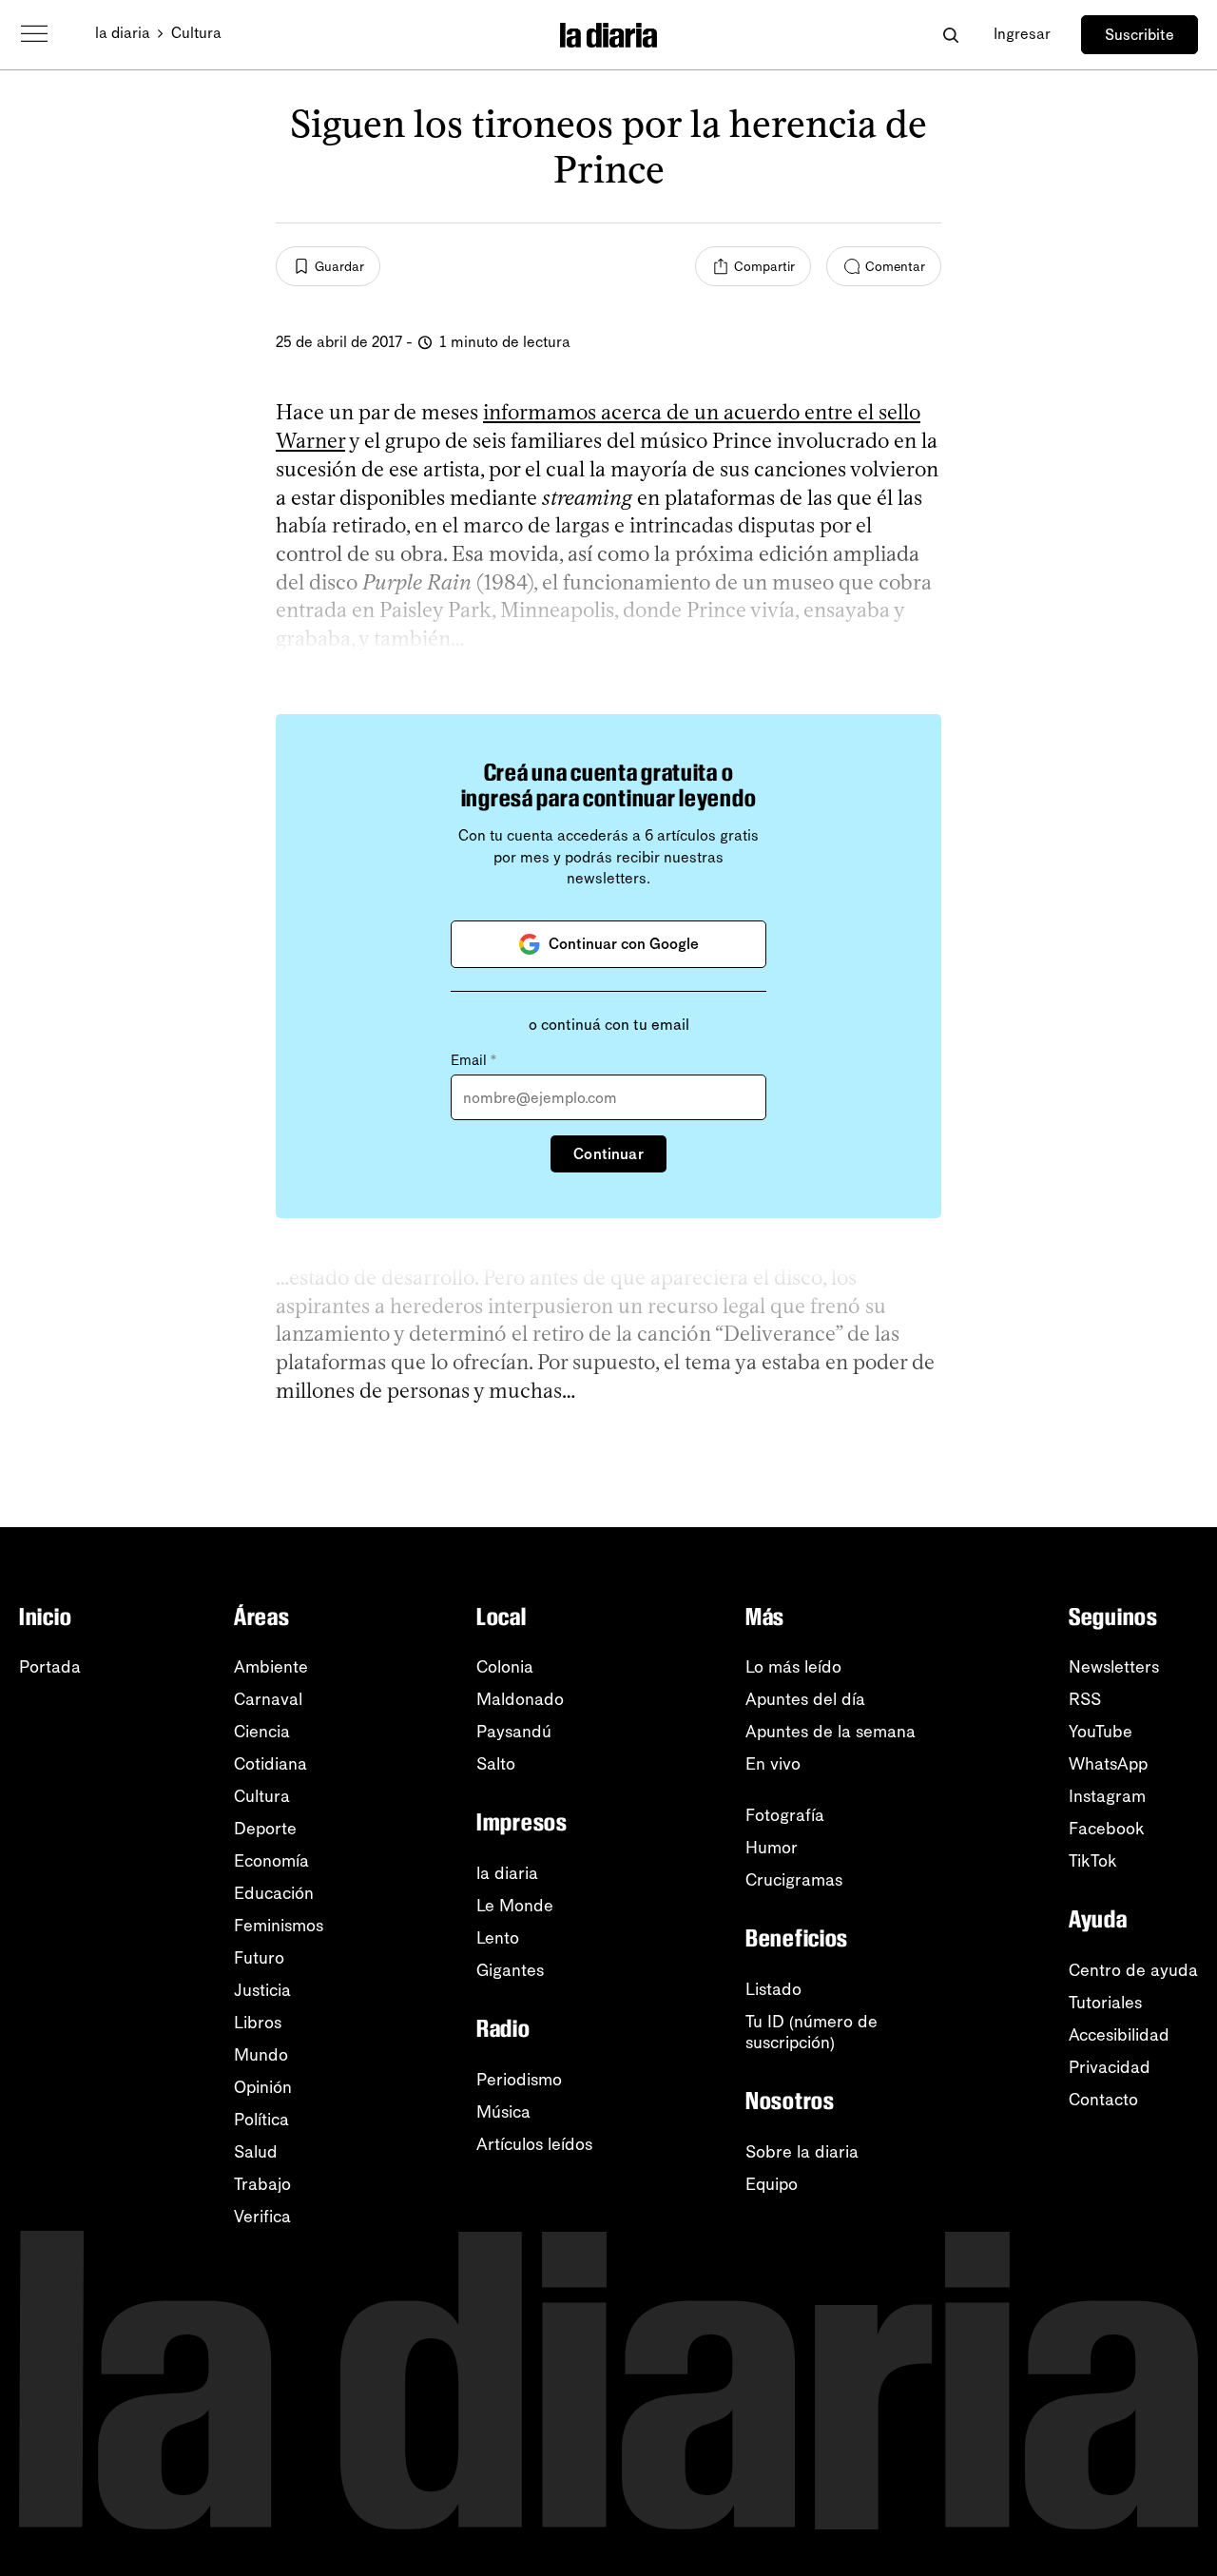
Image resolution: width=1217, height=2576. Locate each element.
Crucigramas (794, 1880)
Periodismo (519, 2080)
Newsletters (1114, 1667)
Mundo (261, 2055)
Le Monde (515, 1906)
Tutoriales (1105, 2003)
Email (473, 1060)
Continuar (608, 1154)
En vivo (773, 1764)
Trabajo (262, 2184)
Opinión (263, 2087)
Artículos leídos (534, 2144)
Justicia (262, 1990)
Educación (274, 1893)
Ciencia (262, 1732)
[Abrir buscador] (950, 35)
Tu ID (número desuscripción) (811, 2032)
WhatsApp (1108, 1764)
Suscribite (1140, 35)
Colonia (505, 1667)
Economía (271, 1861)
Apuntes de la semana (831, 1732)
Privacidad (1110, 2067)
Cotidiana (270, 1764)
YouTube (1101, 1732)
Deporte (265, 1829)
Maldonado (520, 1699)
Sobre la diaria (802, 2152)
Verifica (262, 2217)
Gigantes (510, 1970)
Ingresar (1022, 34)
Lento (498, 1938)
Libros (258, 2023)
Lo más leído (793, 1667)
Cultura (196, 33)
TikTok (1093, 1861)
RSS (1085, 1699)
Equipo (772, 2184)
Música (503, 2112)
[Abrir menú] (34, 34)
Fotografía (785, 1815)
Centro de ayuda (1133, 1970)
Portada (50, 1667)
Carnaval (268, 1699)
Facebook (1107, 1829)
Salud (256, 2152)
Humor (772, 1848)
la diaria (123, 33)
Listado (773, 1989)
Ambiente (271, 1667)
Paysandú (514, 1732)
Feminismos (279, 1926)
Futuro (259, 1958)
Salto (496, 1764)
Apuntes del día (805, 1699)
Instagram (1107, 1796)
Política (261, 2120)
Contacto (1103, 2100)
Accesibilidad (1119, 2035)
